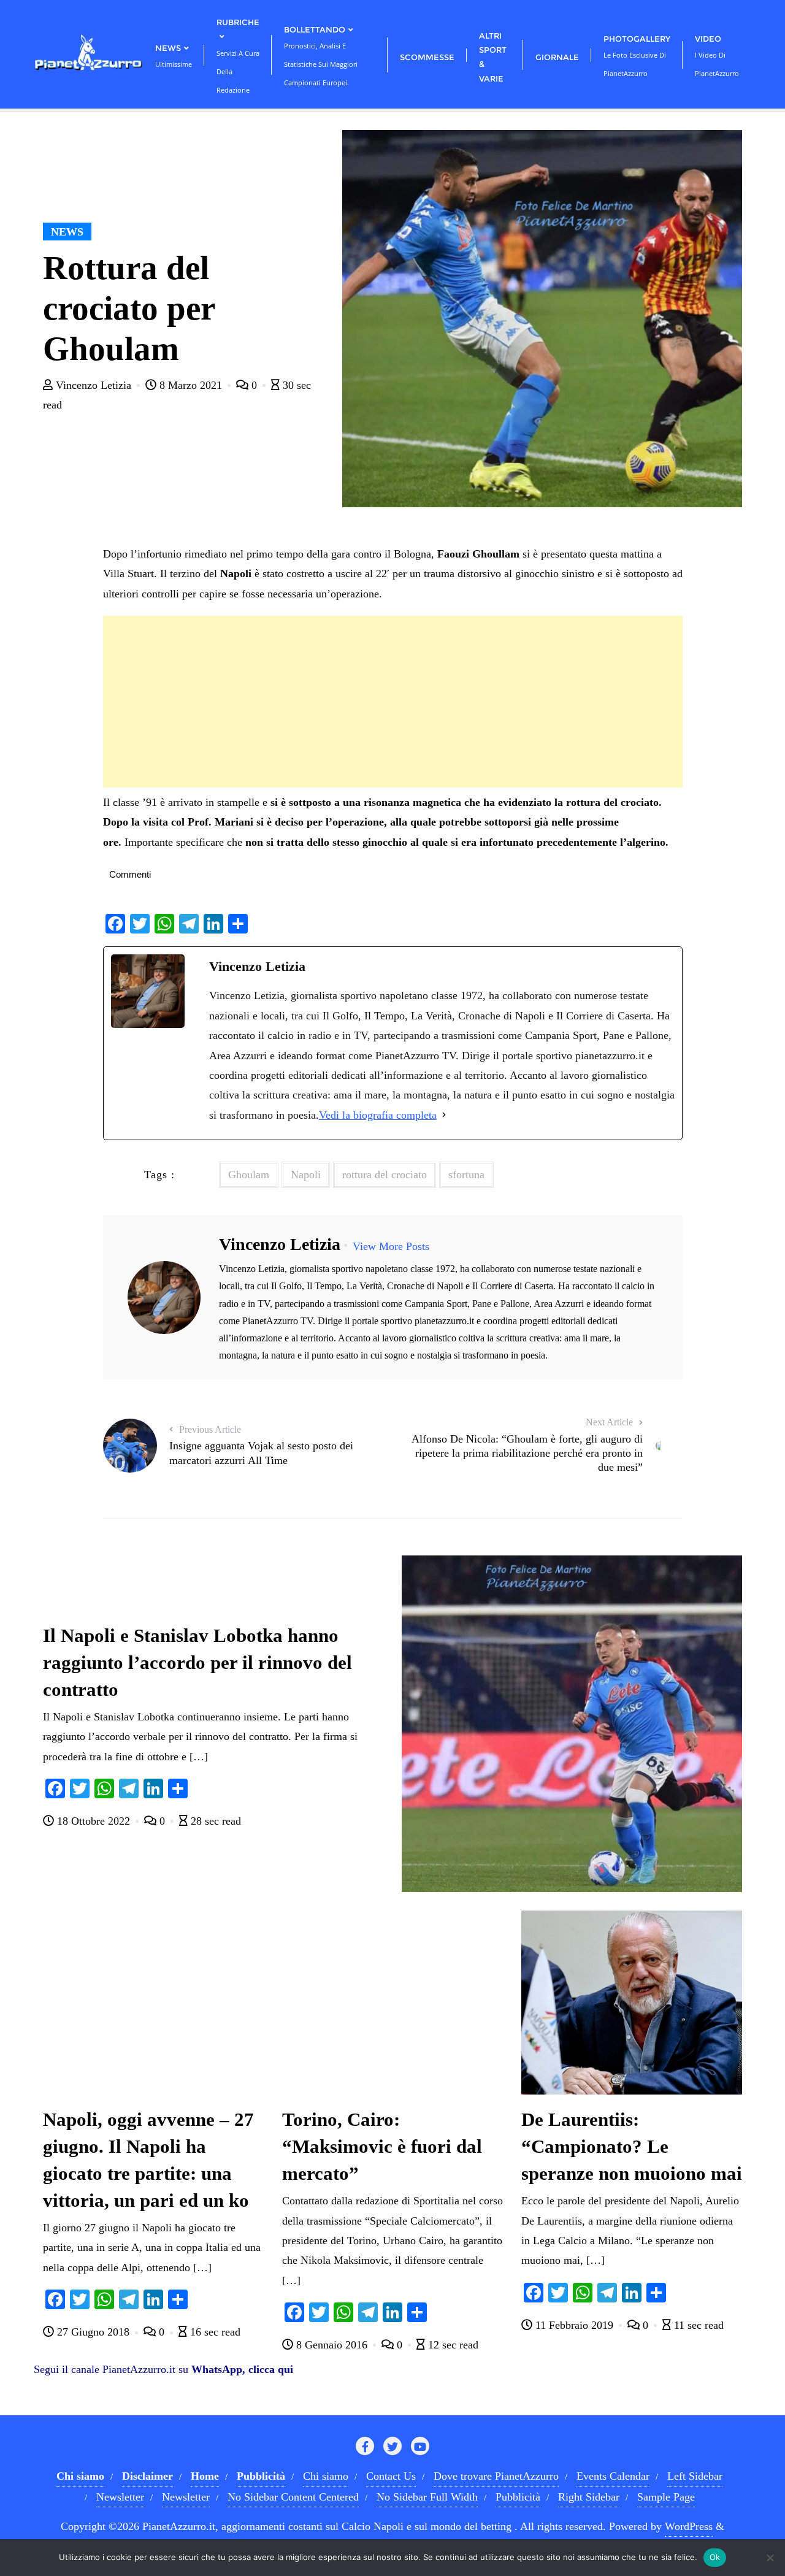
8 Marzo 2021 (191, 385)
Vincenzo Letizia (94, 385)
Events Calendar (613, 2476)
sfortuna (466, 1175)
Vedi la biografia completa (378, 1115)
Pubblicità (518, 2497)
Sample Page (666, 2497)
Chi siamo (326, 2476)
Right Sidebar (589, 2497)
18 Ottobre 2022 (94, 1821)
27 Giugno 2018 (93, 2332)
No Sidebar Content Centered (293, 2497)
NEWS (67, 232)
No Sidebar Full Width (427, 2497)
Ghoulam (249, 1175)
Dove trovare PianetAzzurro (496, 2476)
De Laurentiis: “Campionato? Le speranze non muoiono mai (632, 2147)
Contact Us (391, 2476)
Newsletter (120, 2497)
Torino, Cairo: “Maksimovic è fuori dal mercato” (382, 2147)
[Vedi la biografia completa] (444, 1115)
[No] (770, 2558)
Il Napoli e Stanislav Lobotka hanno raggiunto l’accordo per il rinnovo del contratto (197, 1663)
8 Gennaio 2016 (332, 2345)
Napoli (306, 1175)
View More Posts (391, 1246)
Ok (715, 2557)
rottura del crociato (385, 1175)
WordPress (689, 2526)
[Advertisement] (393, 702)
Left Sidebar (695, 2476)
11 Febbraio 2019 (574, 2325)
